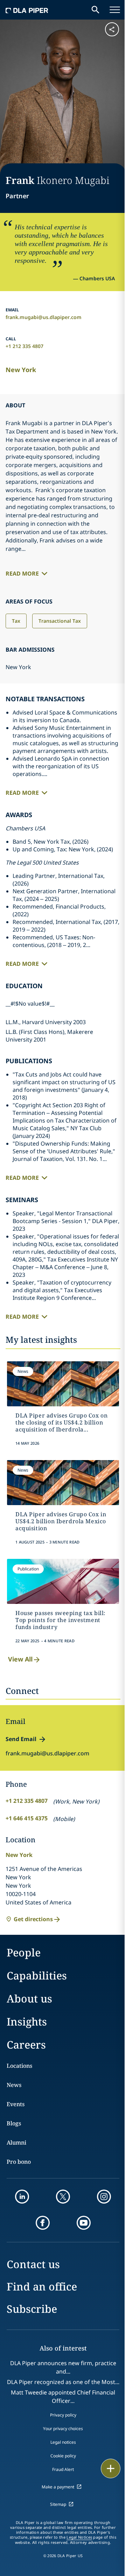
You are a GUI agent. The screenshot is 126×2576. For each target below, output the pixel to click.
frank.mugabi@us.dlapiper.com (44, 317)
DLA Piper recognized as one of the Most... (63, 2382)
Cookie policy (63, 2456)
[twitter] (63, 2197)
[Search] (96, 10)
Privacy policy (63, 2415)
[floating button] (111, 2468)
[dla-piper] (27, 10)
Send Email (21, 1739)
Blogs (14, 2123)
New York (21, 370)
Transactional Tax (60, 621)
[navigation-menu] (115, 10)
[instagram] (104, 2197)
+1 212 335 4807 (24, 346)
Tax (16, 621)
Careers (26, 2045)
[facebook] (43, 2223)
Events (16, 2104)
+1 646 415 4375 (27, 1818)
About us (29, 1998)
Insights (27, 2022)
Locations (19, 2066)
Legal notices (63, 2442)
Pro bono (19, 2162)
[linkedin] (22, 2197)
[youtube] (84, 2223)
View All (20, 1659)
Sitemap (58, 2504)
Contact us (33, 2264)
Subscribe (32, 2309)
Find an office (42, 2286)
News (14, 2085)
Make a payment (58, 2487)
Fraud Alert (63, 2469)
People (24, 1952)
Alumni (16, 2142)
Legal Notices (79, 2537)
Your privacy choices (63, 2429)
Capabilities (37, 1975)
